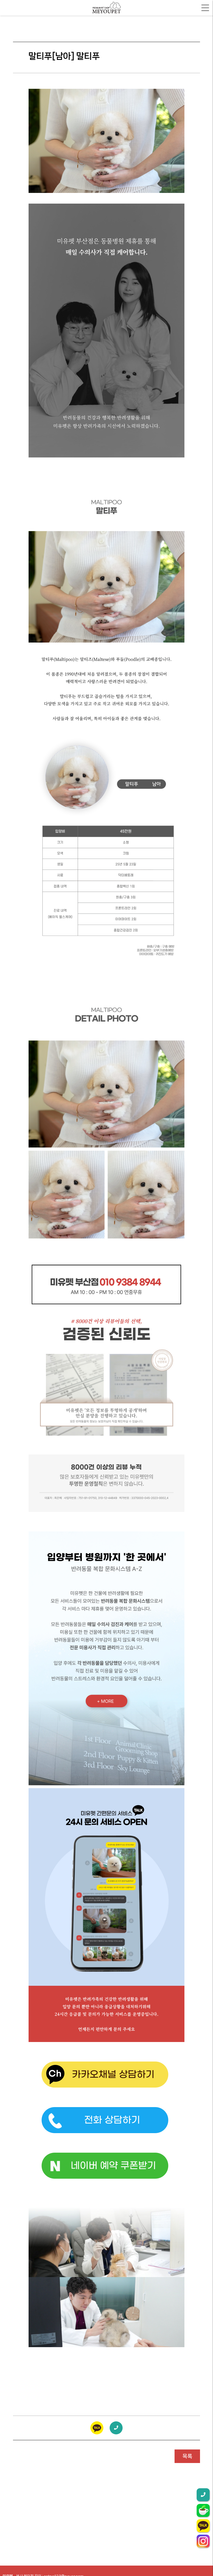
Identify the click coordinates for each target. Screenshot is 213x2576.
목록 (187, 2456)
